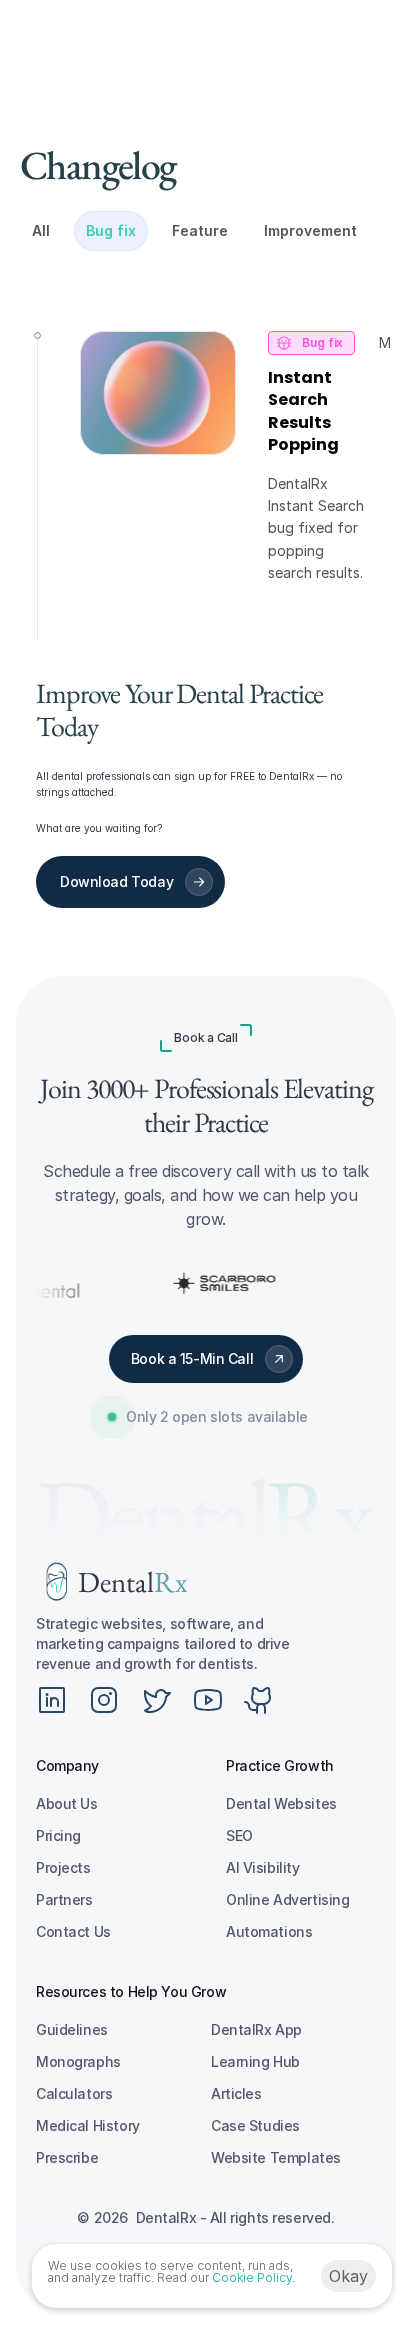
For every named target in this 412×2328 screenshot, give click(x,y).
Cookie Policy (252, 2277)
